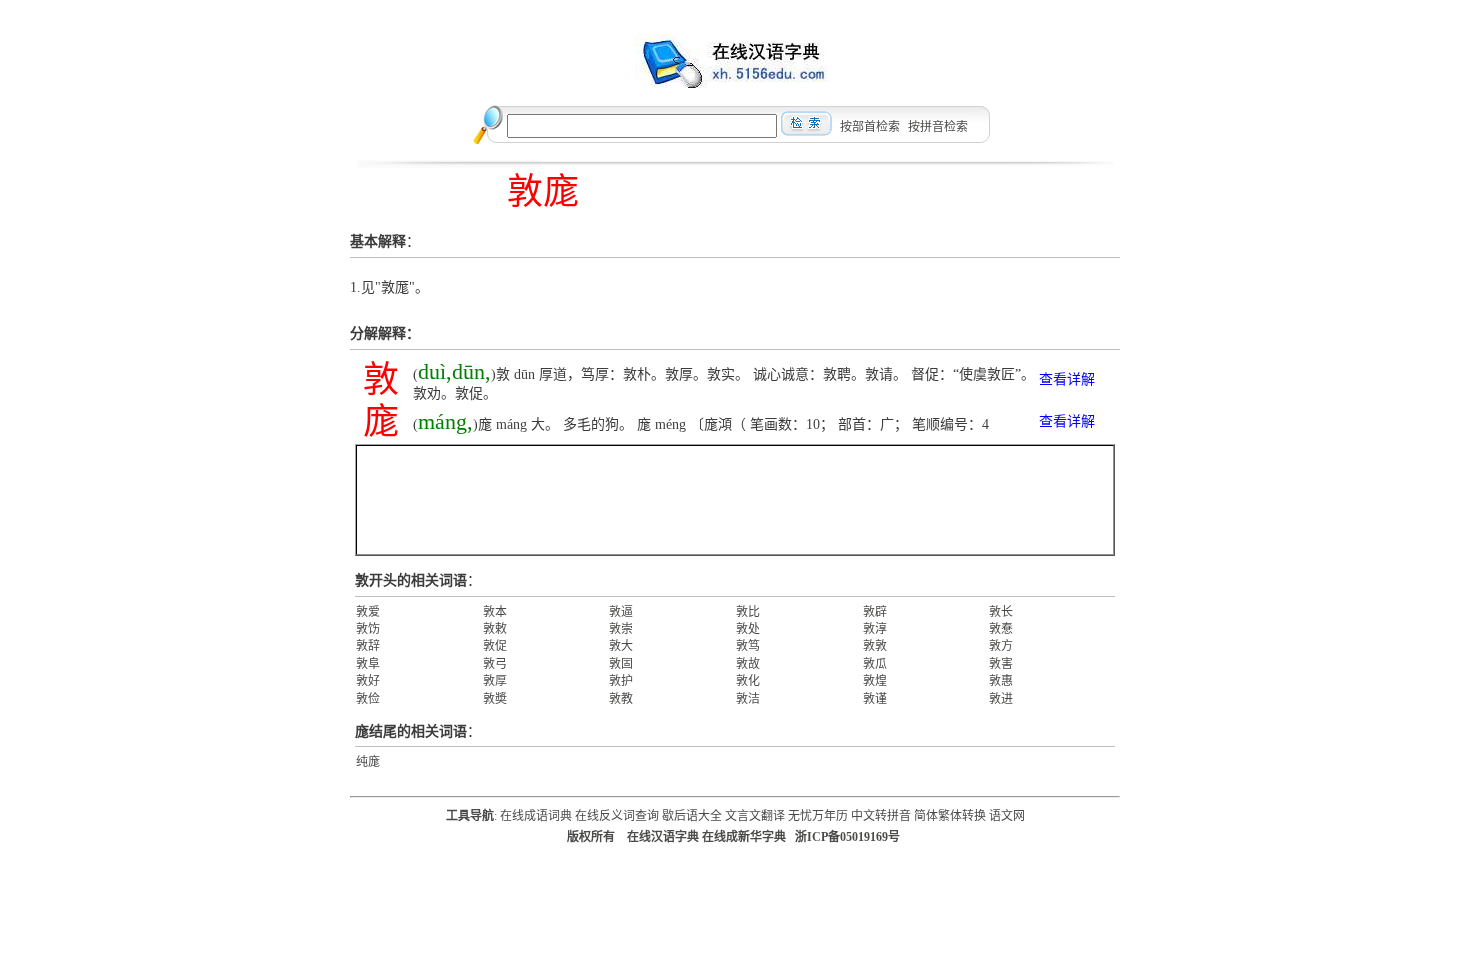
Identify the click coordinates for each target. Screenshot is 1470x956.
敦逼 (621, 612)
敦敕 (495, 629)
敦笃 (748, 646)
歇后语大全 (692, 816)
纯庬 (368, 762)
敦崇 (621, 629)
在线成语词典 (536, 816)
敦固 (621, 664)
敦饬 (368, 629)
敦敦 (875, 646)
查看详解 (1067, 379)
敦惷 (1001, 629)
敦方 (1001, 646)
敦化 (748, 681)
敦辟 (875, 612)
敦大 (621, 646)
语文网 (1007, 816)
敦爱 (368, 612)
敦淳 (875, 629)
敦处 (748, 629)
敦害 (1001, 664)
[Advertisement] (735, 500)
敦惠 (1001, 681)
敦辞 (368, 646)
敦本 (495, 612)
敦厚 (495, 681)
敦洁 (748, 699)
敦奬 (495, 699)
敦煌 (875, 681)
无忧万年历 (818, 816)
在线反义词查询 (617, 816)
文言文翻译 (755, 816)
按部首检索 (870, 127)
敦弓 (495, 664)
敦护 (621, 681)
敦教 (621, 699)
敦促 (495, 646)
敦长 (1001, 612)
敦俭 (368, 699)
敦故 (748, 664)
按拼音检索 (938, 127)
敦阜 (368, 664)
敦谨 (875, 699)
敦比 (748, 612)
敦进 (1001, 699)
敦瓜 (875, 664)
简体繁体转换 (950, 816)
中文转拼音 (881, 816)
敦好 (368, 681)
